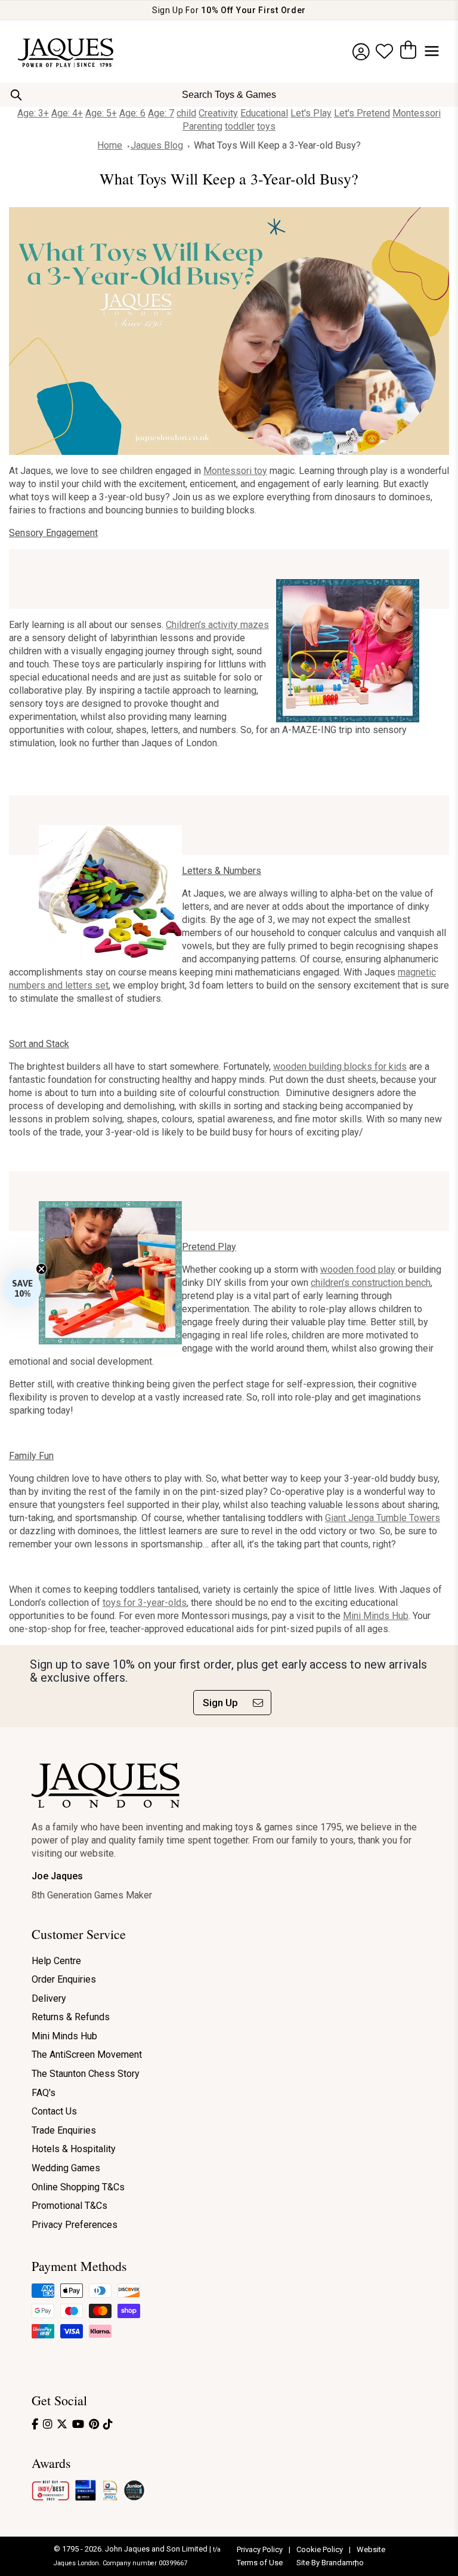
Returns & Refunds (71, 2017)
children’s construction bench (371, 1283)
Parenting (202, 126)
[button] (22, 1288)
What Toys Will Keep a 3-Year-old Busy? (277, 145)
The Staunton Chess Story (86, 2074)
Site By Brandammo (330, 2563)
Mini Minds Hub (376, 1616)
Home (110, 145)
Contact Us (54, 2111)
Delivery (49, 1998)
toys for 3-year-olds (145, 1603)
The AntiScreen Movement (87, 2055)
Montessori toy (235, 471)
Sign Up (220, 1703)
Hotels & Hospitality (74, 2149)
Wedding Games (66, 2168)
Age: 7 (161, 113)
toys (266, 126)
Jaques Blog (157, 145)
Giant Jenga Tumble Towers (383, 1518)
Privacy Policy (261, 2549)
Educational (264, 113)
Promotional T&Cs (69, 2206)
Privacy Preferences (75, 2225)
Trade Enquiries (64, 2130)
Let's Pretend (362, 113)
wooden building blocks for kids (340, 1067)
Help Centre (56, 1961)
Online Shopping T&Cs (78, 2187)
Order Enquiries (64, 1979)
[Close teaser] (41, 1269)
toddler (240, 126)
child (186, 113)
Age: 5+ (101, 113)
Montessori (417, 113)
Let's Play (311, 113)
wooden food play (358, 1269)
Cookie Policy (321, 2549)
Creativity (218, 113)
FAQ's (44, 2093)
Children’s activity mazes (217, 625)
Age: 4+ (67, 113)
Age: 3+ (33, 113)
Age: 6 (132, 113)
